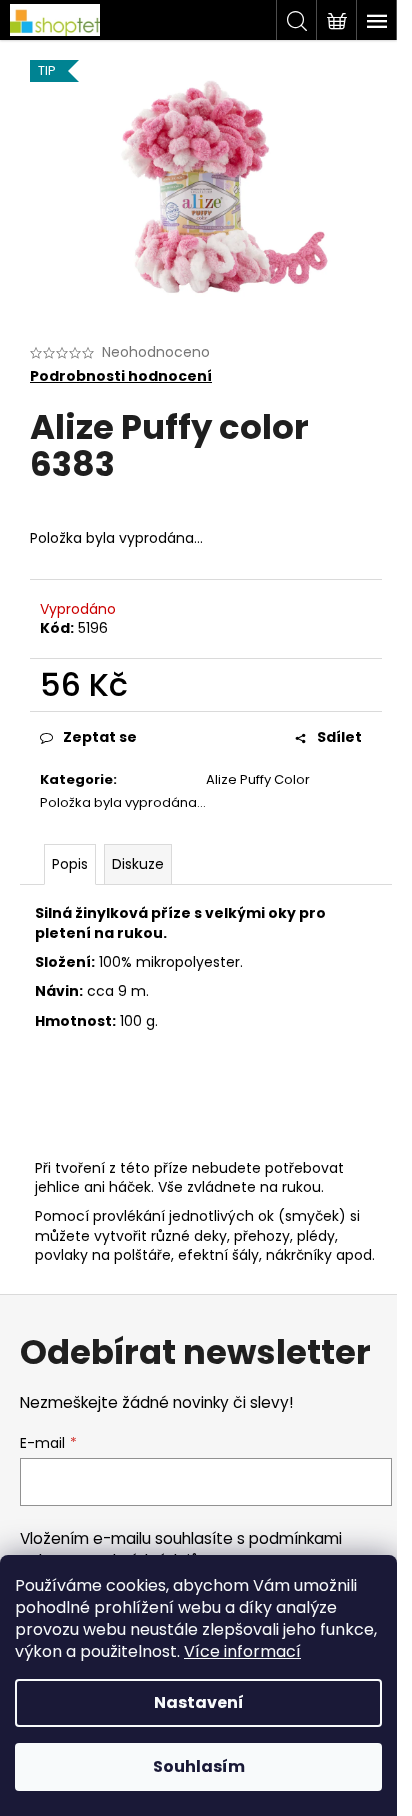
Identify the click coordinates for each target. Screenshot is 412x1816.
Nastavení (199, 1702)
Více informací (242, 1651)
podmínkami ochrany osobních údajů (181, 1549)
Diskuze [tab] (138, 864)
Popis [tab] (70, 864)
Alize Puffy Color (258, 779)
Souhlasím (199, 1766)
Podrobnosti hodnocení (121, 376)
